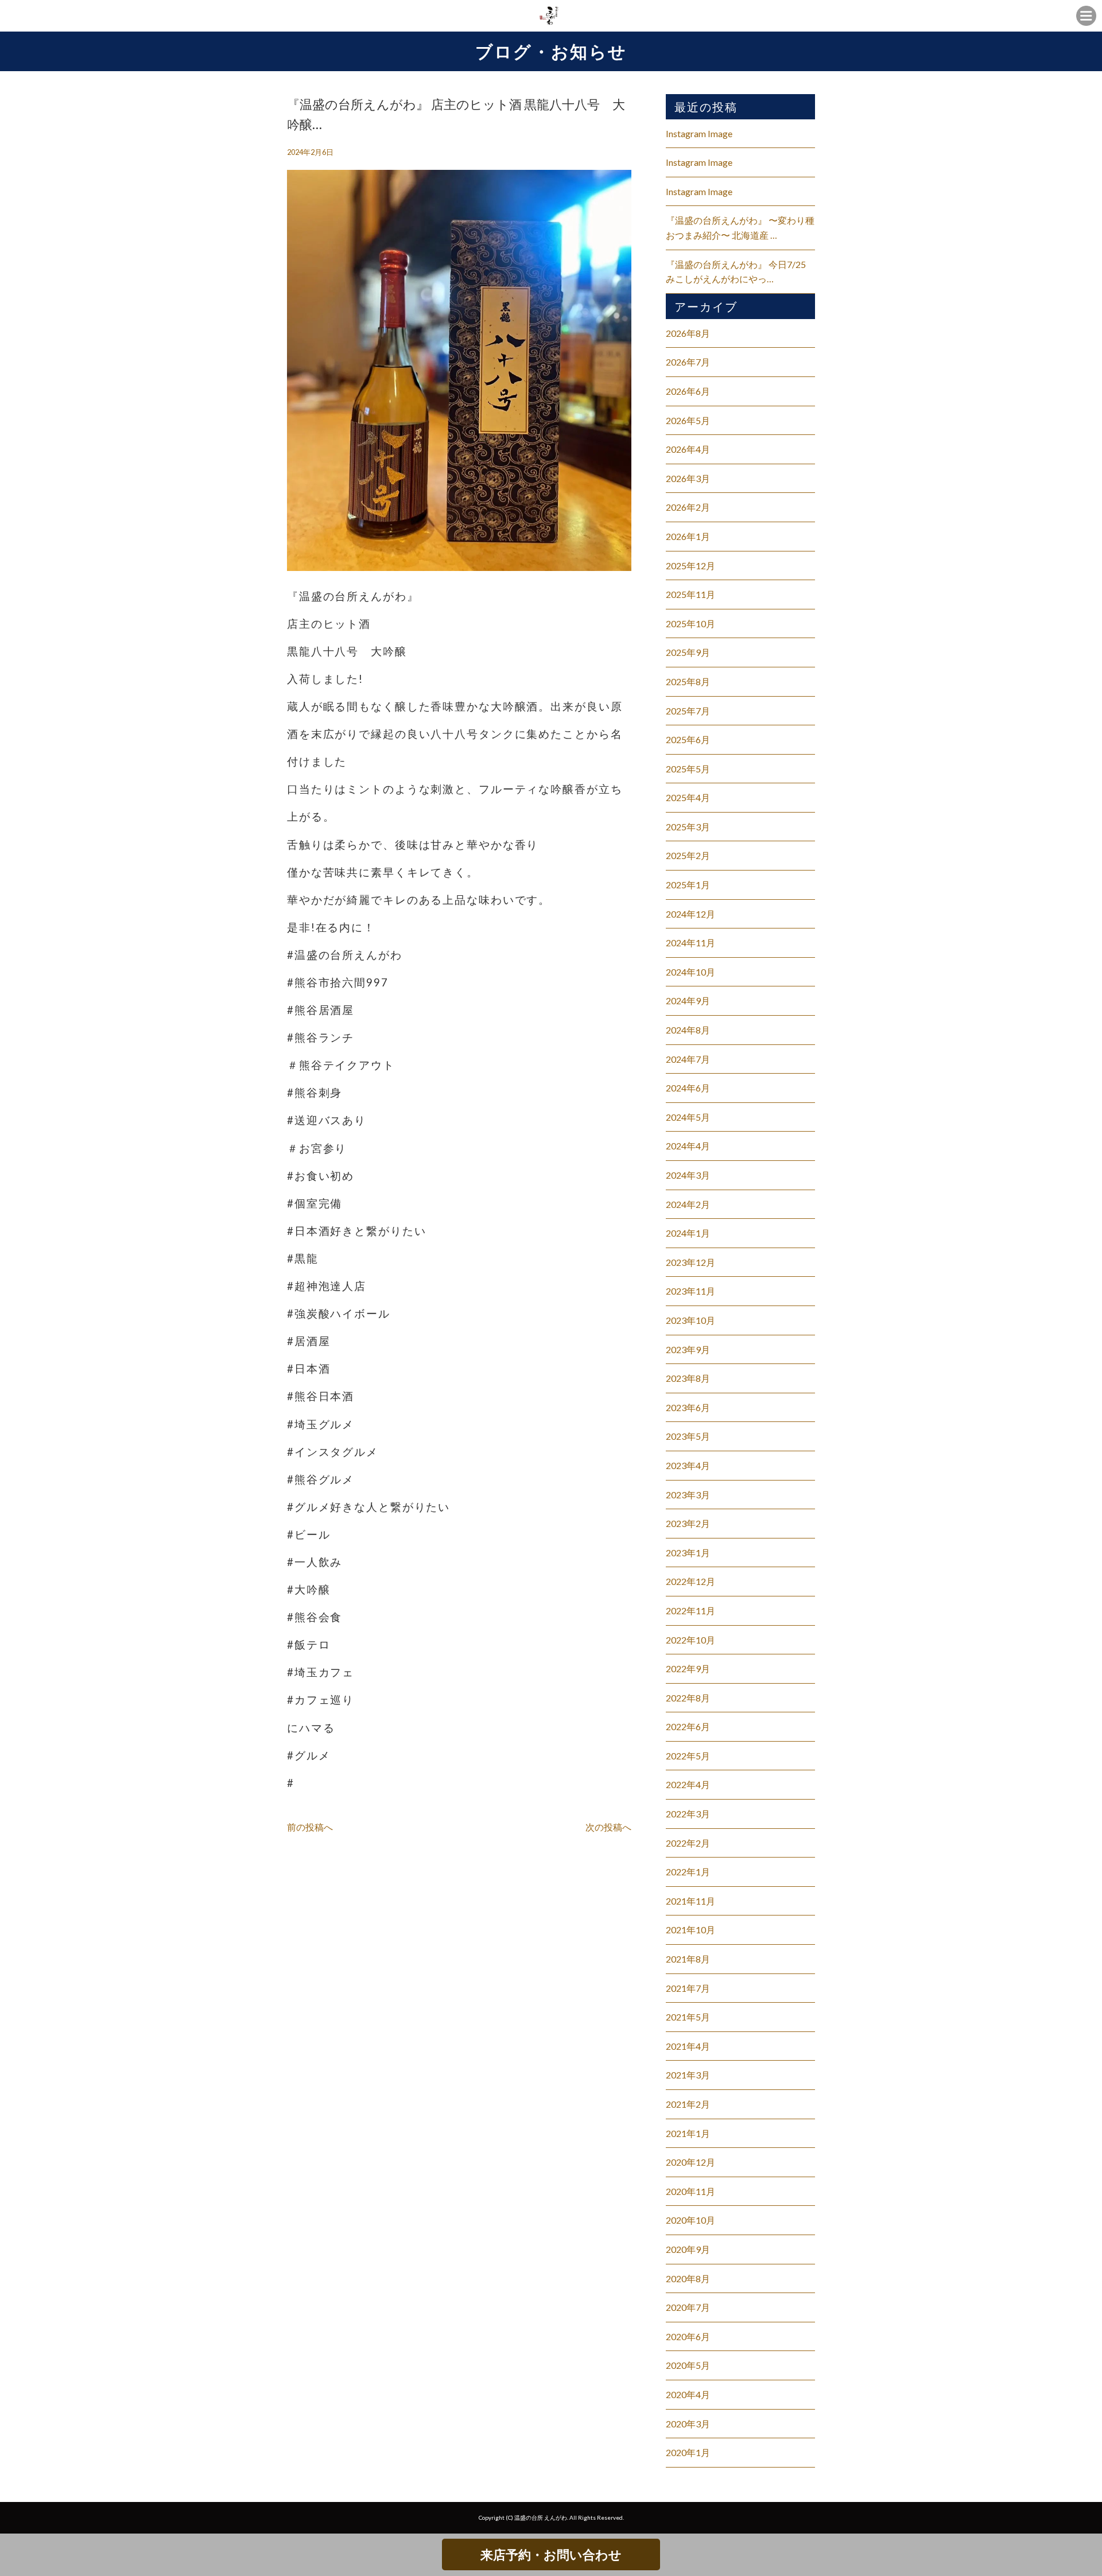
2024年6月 (688, 1088)
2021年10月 (690, 1930)
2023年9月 (688, 1349)
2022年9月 (688, 1668)
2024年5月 (688, 1117)
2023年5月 (688, 1436)
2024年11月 (690, 943)
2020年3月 (688, 2424)
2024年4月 (688, 1146)
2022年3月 (688, 1814)
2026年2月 (688, 507)
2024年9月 (688, 1001)
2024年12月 (690, 914)
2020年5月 (688, 2365)
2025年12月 (690, 566)
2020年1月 (688, 2452)
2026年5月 (688, 420)
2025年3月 (688, 827)
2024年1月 (688, 1233)
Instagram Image (699, 133)
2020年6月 (688, 2336)
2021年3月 (688, 2075)
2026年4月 (688, 449)
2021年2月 (688, 2104)
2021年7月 (688, 1988)
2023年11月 (690, 1291)
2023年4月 (688, 1465)
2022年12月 (690, 1581)
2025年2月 (688, 855)
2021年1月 (688, 2133)
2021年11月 (690, 1901)
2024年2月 (688, 1204)
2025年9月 (688, 652)
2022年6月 (688, 1726)
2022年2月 (688, 1843)
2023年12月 (690, 1262)
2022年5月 (688, 1756)
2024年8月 (688, 1030)
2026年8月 (688, 333)
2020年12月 (690, 2162)
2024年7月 (688, 1059)
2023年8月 (688, 1378)
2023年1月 (688, 1553)
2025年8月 (688, 681)
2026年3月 (688, 478)
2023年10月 (690, 1320)
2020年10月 (690, 2220)
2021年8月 (688, 1959)
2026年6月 (688, 391)
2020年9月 (688, 2249)
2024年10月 (690, 972)
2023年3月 (688, 1495)
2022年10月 (690, 1640)
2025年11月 (690, 594)
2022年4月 (688, 1784)
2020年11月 (690, 2191)
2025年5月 (688, 769)
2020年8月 (688, 2278)
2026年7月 (688, 362)
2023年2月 (688, 1523)
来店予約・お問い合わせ (551, 2554)
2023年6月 (688, 1407)
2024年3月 (688, 1175)
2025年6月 (688, 739)
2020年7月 (688, 2307)
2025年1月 (688, 885)
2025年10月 (690, 623)
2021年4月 (688, 2046)
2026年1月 (688, 536)
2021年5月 (688, 2017)
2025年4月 (688, 797)
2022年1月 (688, 1872)
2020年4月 (688, 2394)
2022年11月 (690, 1611)
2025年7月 (688, 711)
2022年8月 (688, 1698)
